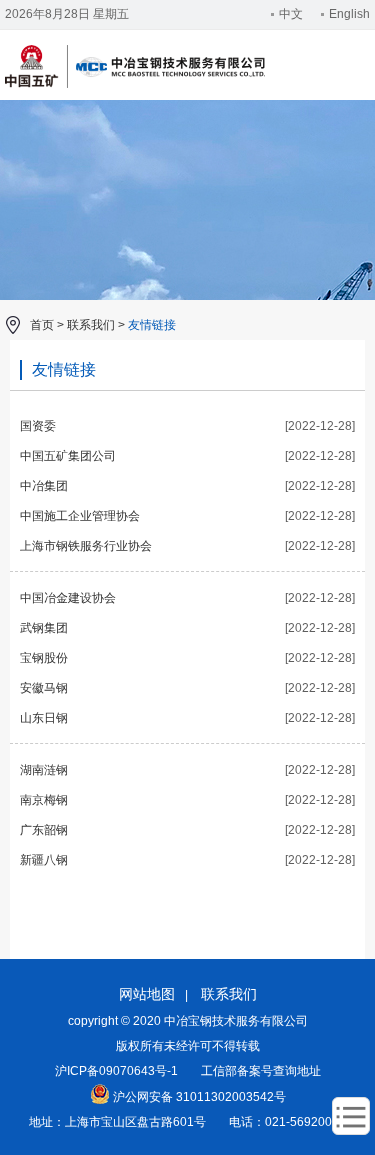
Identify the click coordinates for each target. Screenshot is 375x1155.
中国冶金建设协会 (68, 598)
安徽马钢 (44, 688)
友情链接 (152, 325)
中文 (291, 14)
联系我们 (91, 325)
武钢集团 (44, 628)
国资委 (38, 426)
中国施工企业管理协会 (80, 516)
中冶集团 (44, 486)
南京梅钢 (44, 800)
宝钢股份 (44, 658)
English (349, 14)
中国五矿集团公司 (68, 456)
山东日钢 (44, 718)
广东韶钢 (44, 830)
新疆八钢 (44, 860)
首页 (42, 325)
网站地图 (147, 994)
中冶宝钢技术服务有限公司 (135, 85)
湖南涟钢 (44, 770)
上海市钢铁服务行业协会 (86, 546)
